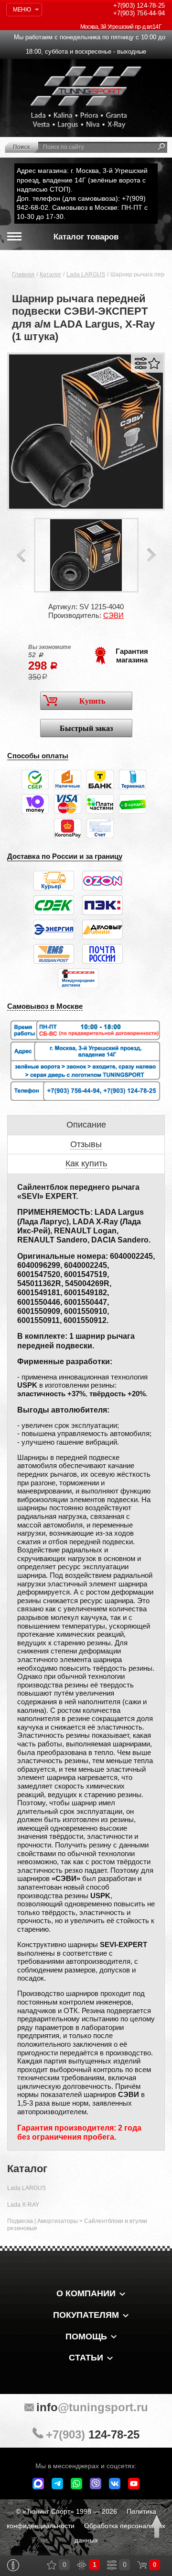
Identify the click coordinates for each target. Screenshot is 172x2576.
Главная (23, 274)
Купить (92, 701)
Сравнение (112, 2565)
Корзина (142, 2565)
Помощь (86, 2337)
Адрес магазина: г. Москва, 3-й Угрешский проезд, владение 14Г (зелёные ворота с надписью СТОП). (82, 180)
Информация (13, 2565)
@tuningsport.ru (92, 2407)
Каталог (50, 274)
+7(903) (93, 2434)
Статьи (86, 2358)
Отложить (154, 363)
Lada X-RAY (23, 2205)
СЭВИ (113, 615)
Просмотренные (82, 2565)
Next (151, 555)
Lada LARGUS (86, 274)
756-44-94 (139, 13)
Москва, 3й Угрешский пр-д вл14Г (121, 27)
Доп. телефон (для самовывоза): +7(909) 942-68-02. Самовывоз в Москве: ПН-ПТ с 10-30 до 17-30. (82, 207)
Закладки (52, 2565)
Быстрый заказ (86, 728)
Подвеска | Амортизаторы (43, 2221)
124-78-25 (139, 6)
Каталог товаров (86, 237)
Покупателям (86, 2315)
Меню (22, 10)
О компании (86, 2293)
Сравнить (141, 363)
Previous (21, 555)
